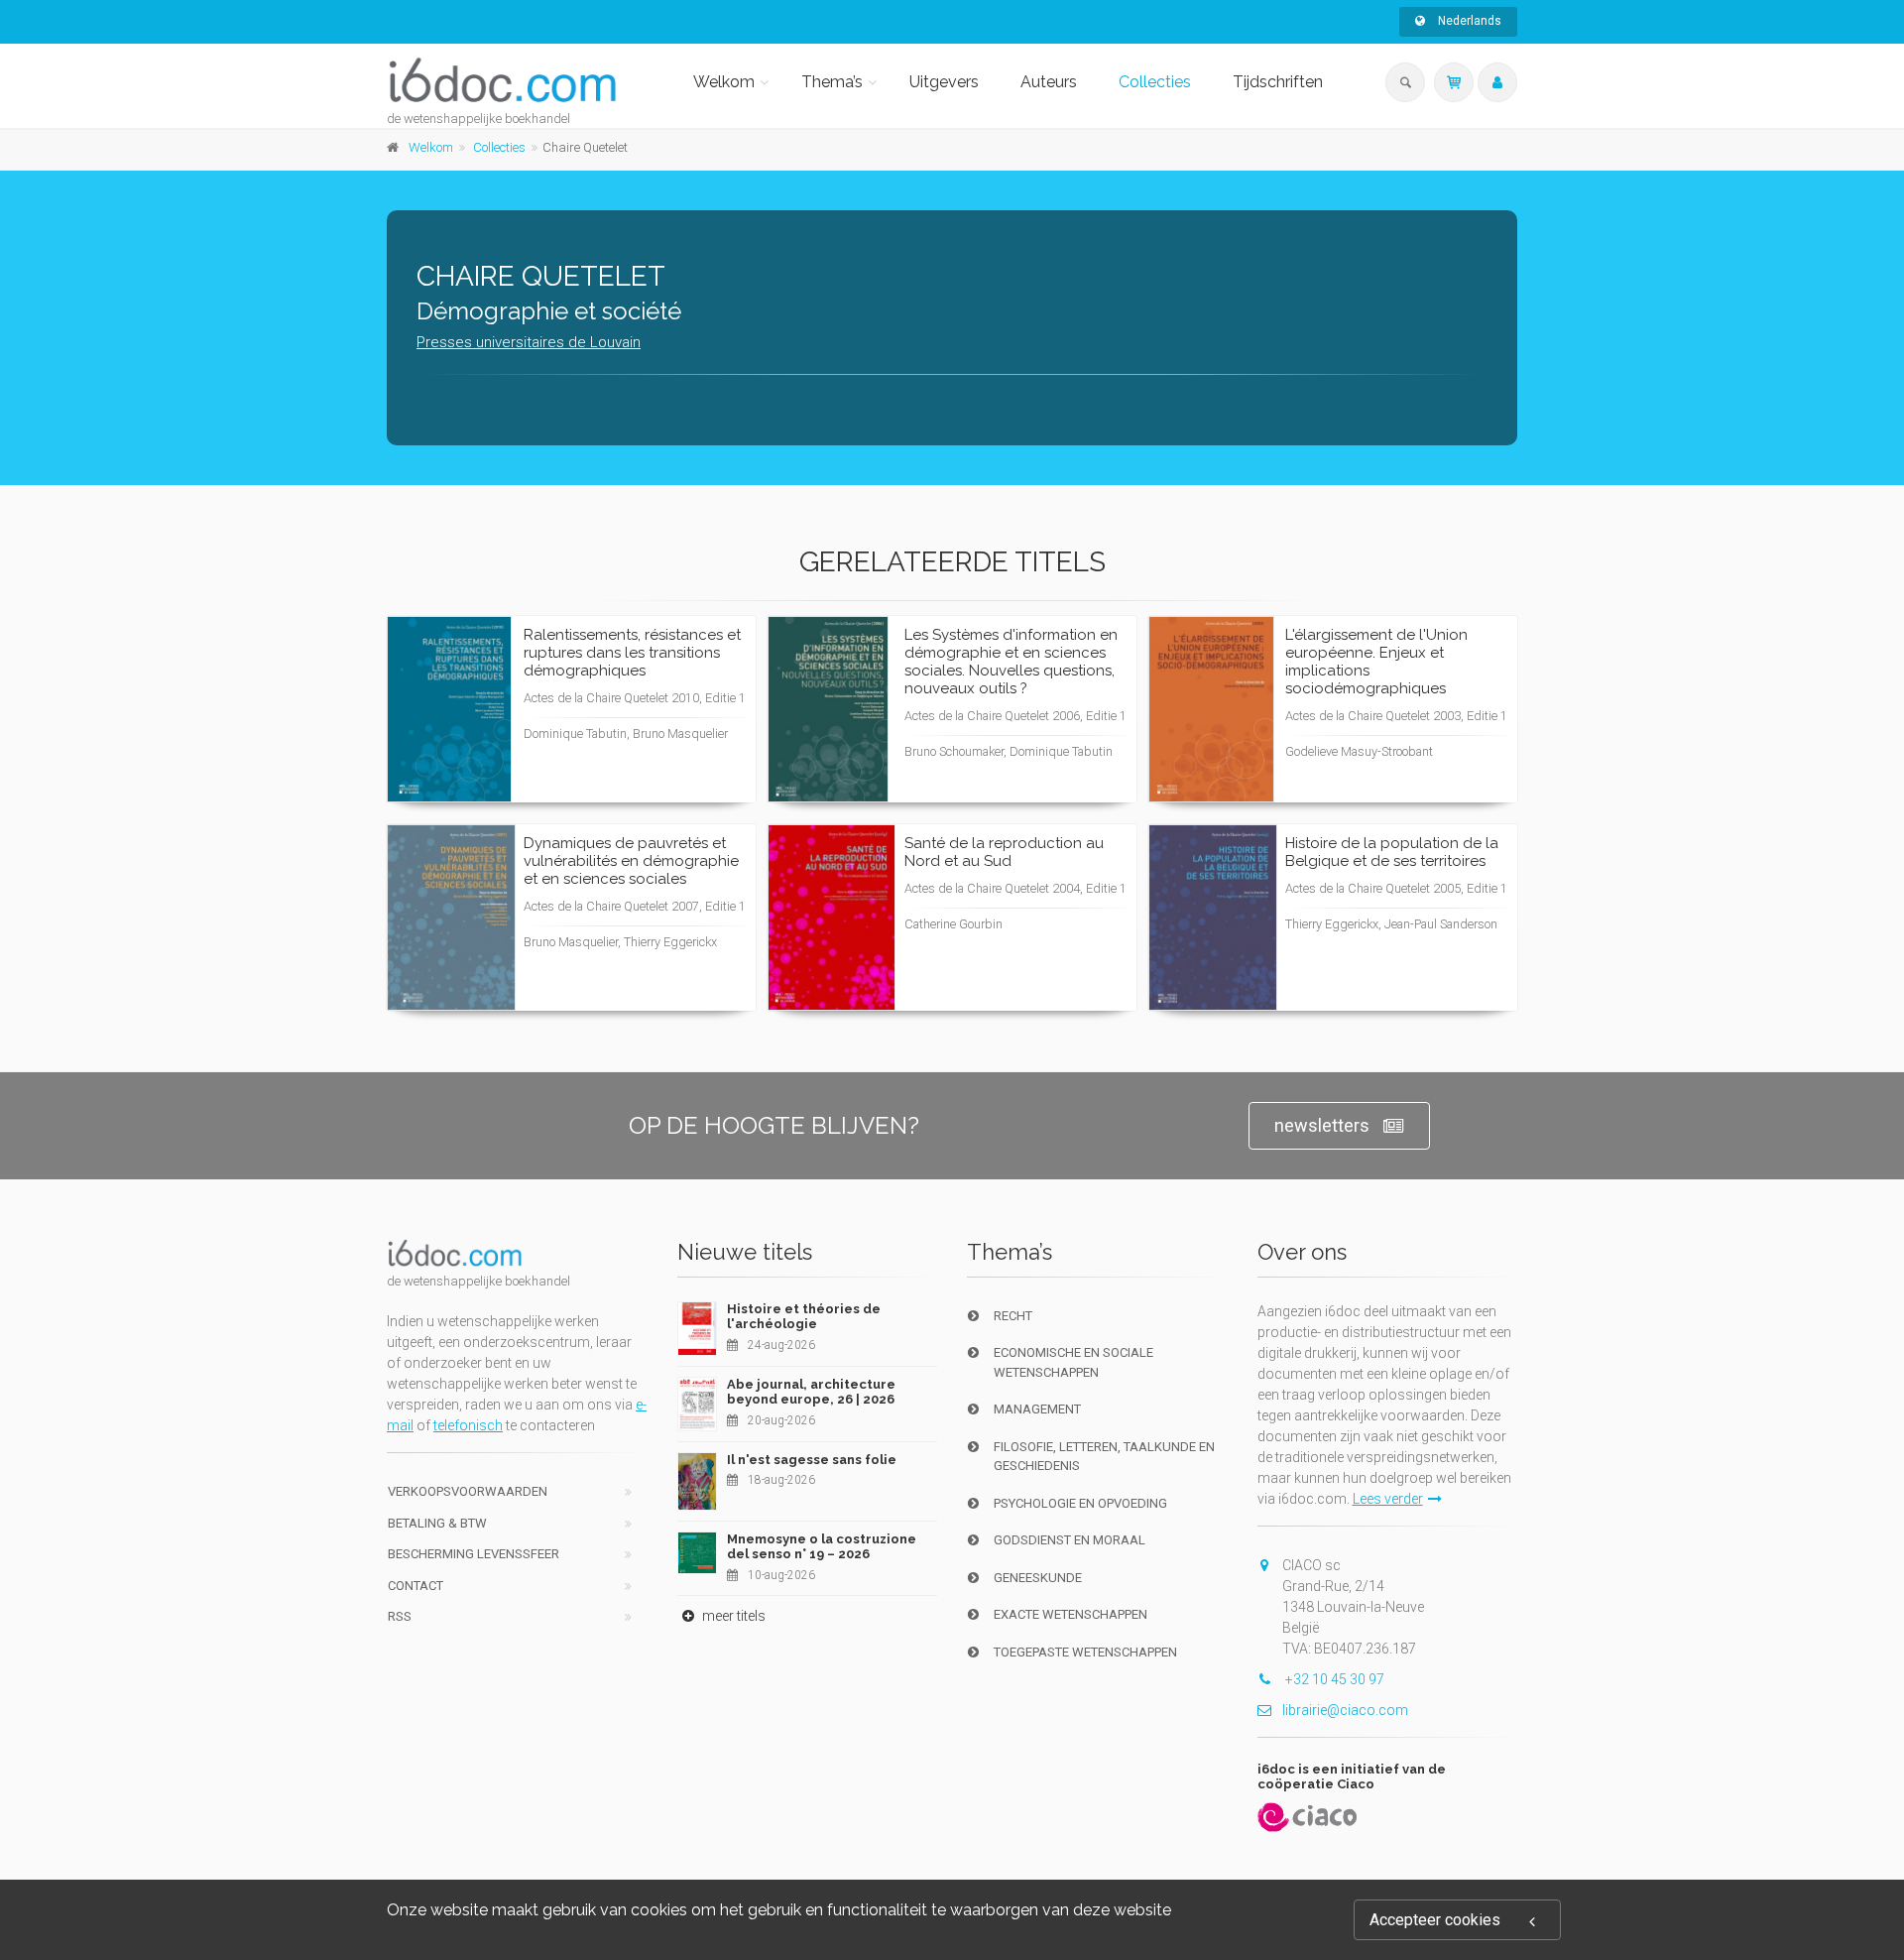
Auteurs (1049, 82)
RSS (400, 1616)
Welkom (724, 82)
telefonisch (468, 1425)
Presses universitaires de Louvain (529, 342)
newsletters (1322, 1125)
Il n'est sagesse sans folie (812, 1460)
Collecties (1155, 82)
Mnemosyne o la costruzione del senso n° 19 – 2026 (822, 1547)
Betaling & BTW (437, 1523)
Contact (416, 1586)
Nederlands (1468, 21)
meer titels (732, 1616)
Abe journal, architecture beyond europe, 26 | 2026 (811, 1392)
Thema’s (832, 82)
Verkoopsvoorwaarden (468, 1491)
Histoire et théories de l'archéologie (804, 1317)
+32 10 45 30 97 (1333, 1679)
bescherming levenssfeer (474, 1554)
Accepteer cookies (1435, 1920)
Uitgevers (944, 82)
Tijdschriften (1278, 82)
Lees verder (666, 747)
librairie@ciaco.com (1345, 1710)
